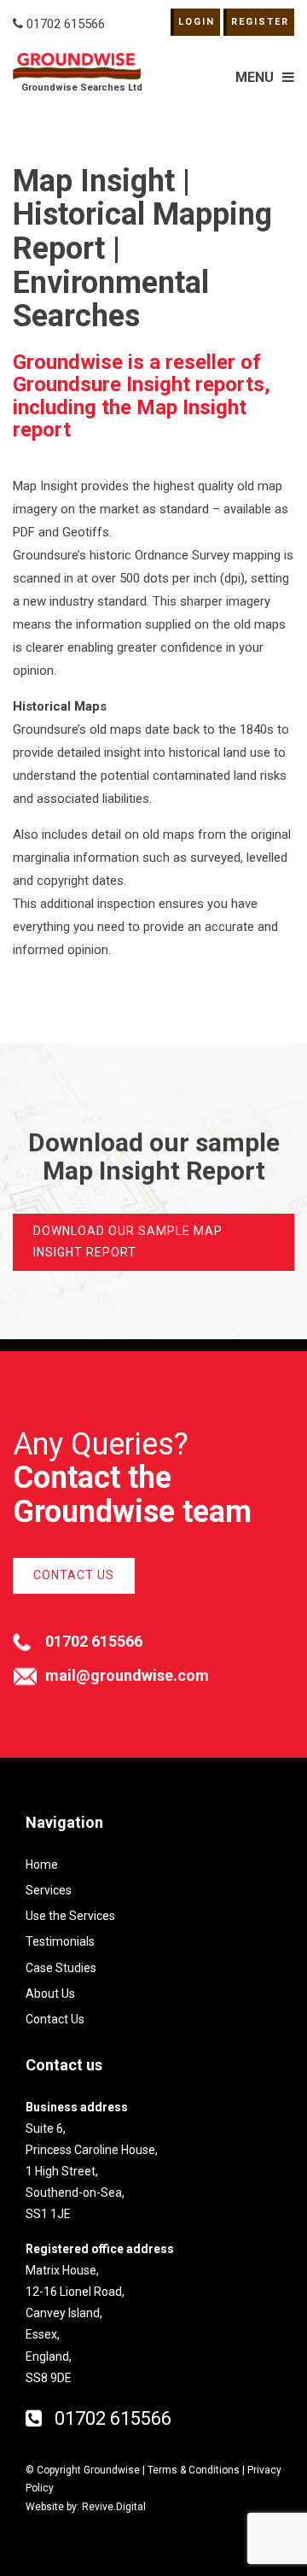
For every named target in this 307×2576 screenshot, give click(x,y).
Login (197, 22)
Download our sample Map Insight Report (128, 1241)
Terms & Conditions (194, 2470)
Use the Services (70, 1916)
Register (260, 22)
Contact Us (74, 1575)
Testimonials (60, 1941)
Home (42, 1865)
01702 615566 (94, 1641)
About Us (50, 1993)
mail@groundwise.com (127, 1675)
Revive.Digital (114, 2507)
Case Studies (61, 1968)
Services (49, 1890)
